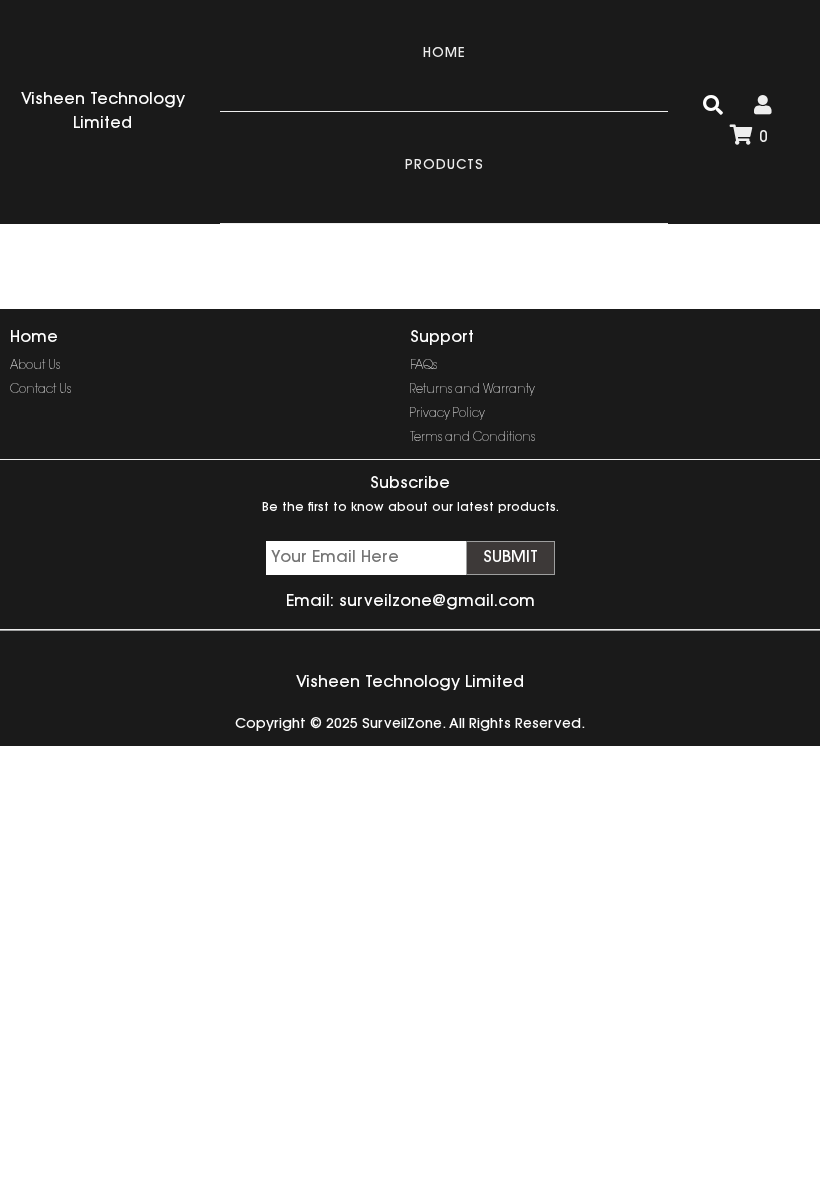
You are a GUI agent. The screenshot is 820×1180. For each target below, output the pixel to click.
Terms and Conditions (472, 438)
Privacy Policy (447, 414)
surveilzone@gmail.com (437, 602)
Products (444, 165)
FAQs (423, 366)
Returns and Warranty (472, 390)
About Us (35, 366)
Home (444, 53)
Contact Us (40, 390)
